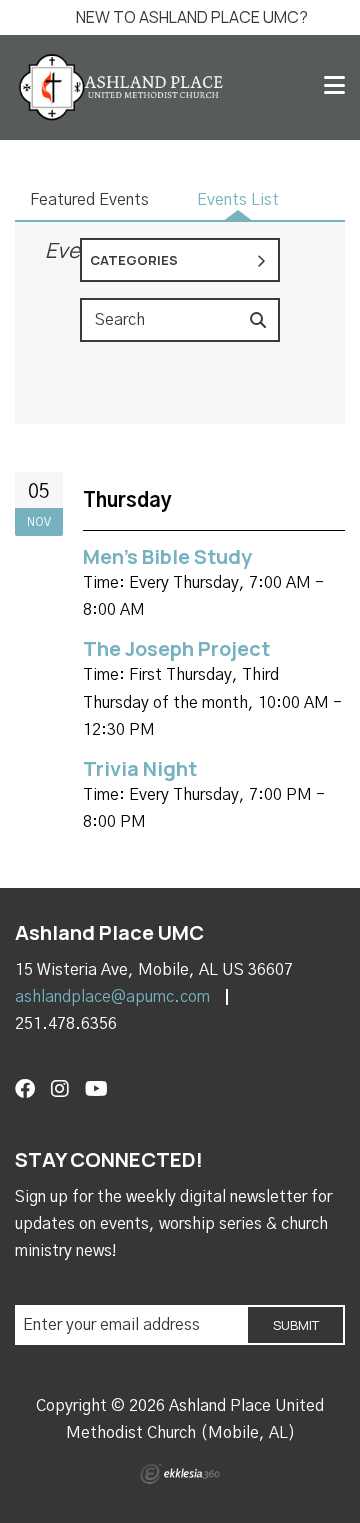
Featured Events (89, 200)
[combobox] (180, 260)
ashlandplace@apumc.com (112, 997)
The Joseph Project (176, 648)
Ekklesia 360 (180, 1474)
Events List (238, 200)
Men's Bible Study (167, 556)
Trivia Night (140, 768)
